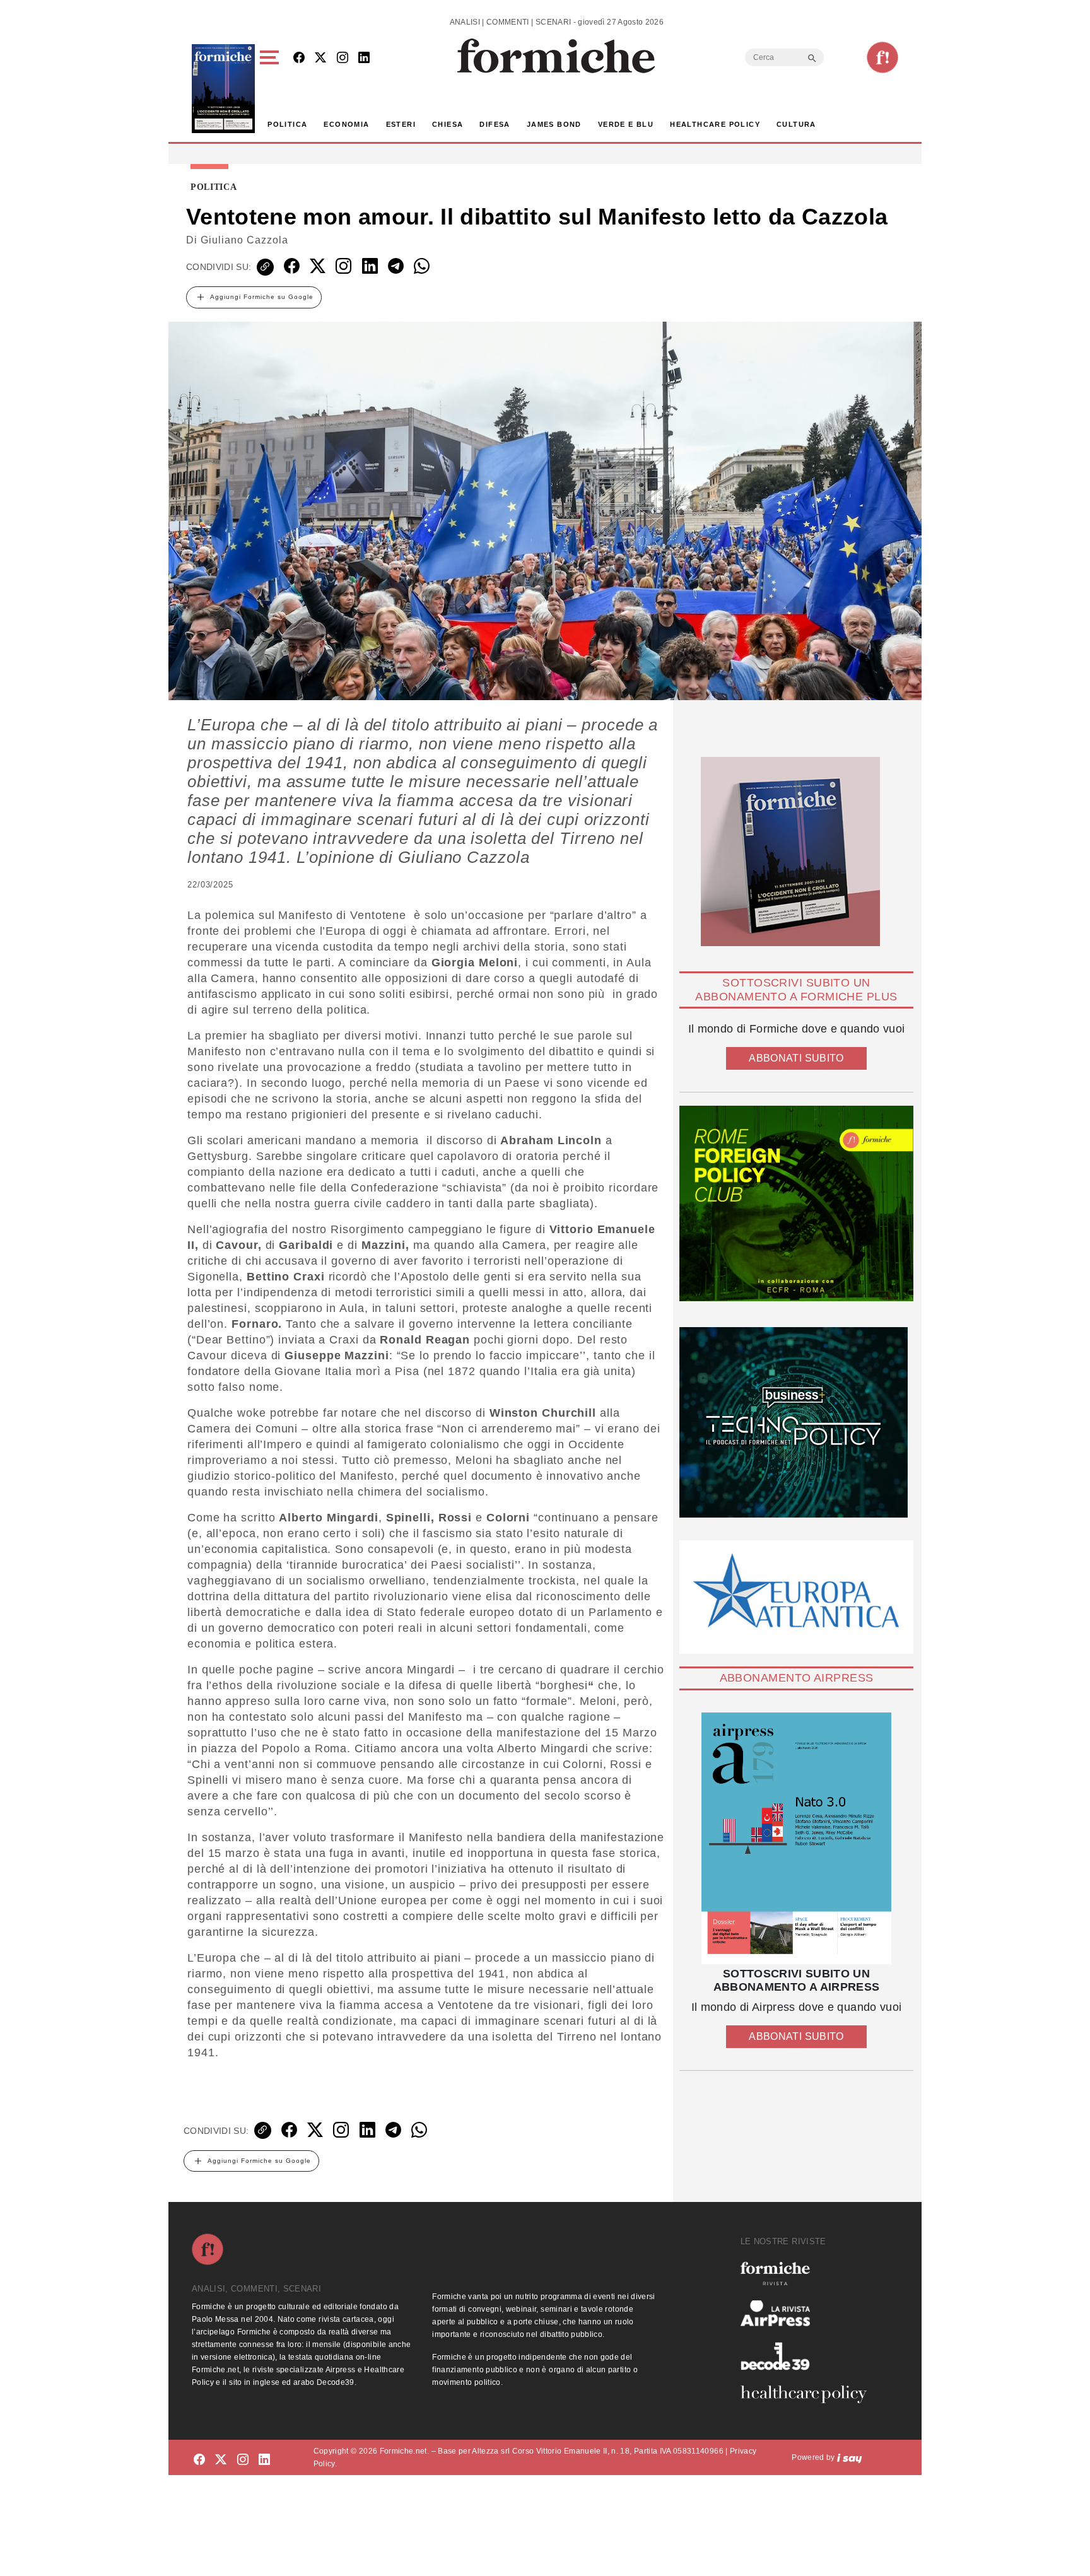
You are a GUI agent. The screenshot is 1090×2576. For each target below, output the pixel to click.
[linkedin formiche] (264, 2460)
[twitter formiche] (221, 2460)
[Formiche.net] (882, 57)
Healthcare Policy (715, 124)
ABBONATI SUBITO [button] (796, 1058)
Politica (287, 124)
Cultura (796, 124)
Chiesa (448, 124)
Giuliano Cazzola (244, 240)
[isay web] (850, 2457)
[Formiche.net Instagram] (343, 58)
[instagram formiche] (243, 2460)
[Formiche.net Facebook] (299, 58)
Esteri (401, 124)
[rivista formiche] (796, 1838)
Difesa (495, 124)
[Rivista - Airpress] (809, 2313)
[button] (272, 89)
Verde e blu (626, 124)
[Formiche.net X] (320, 58)
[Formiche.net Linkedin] (364, 58)
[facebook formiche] (199, 2460)
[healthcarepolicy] (809, 2394)
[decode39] (809, 2356)
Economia (346, 124)
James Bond (554, 124)
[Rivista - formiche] (809, 2274)
